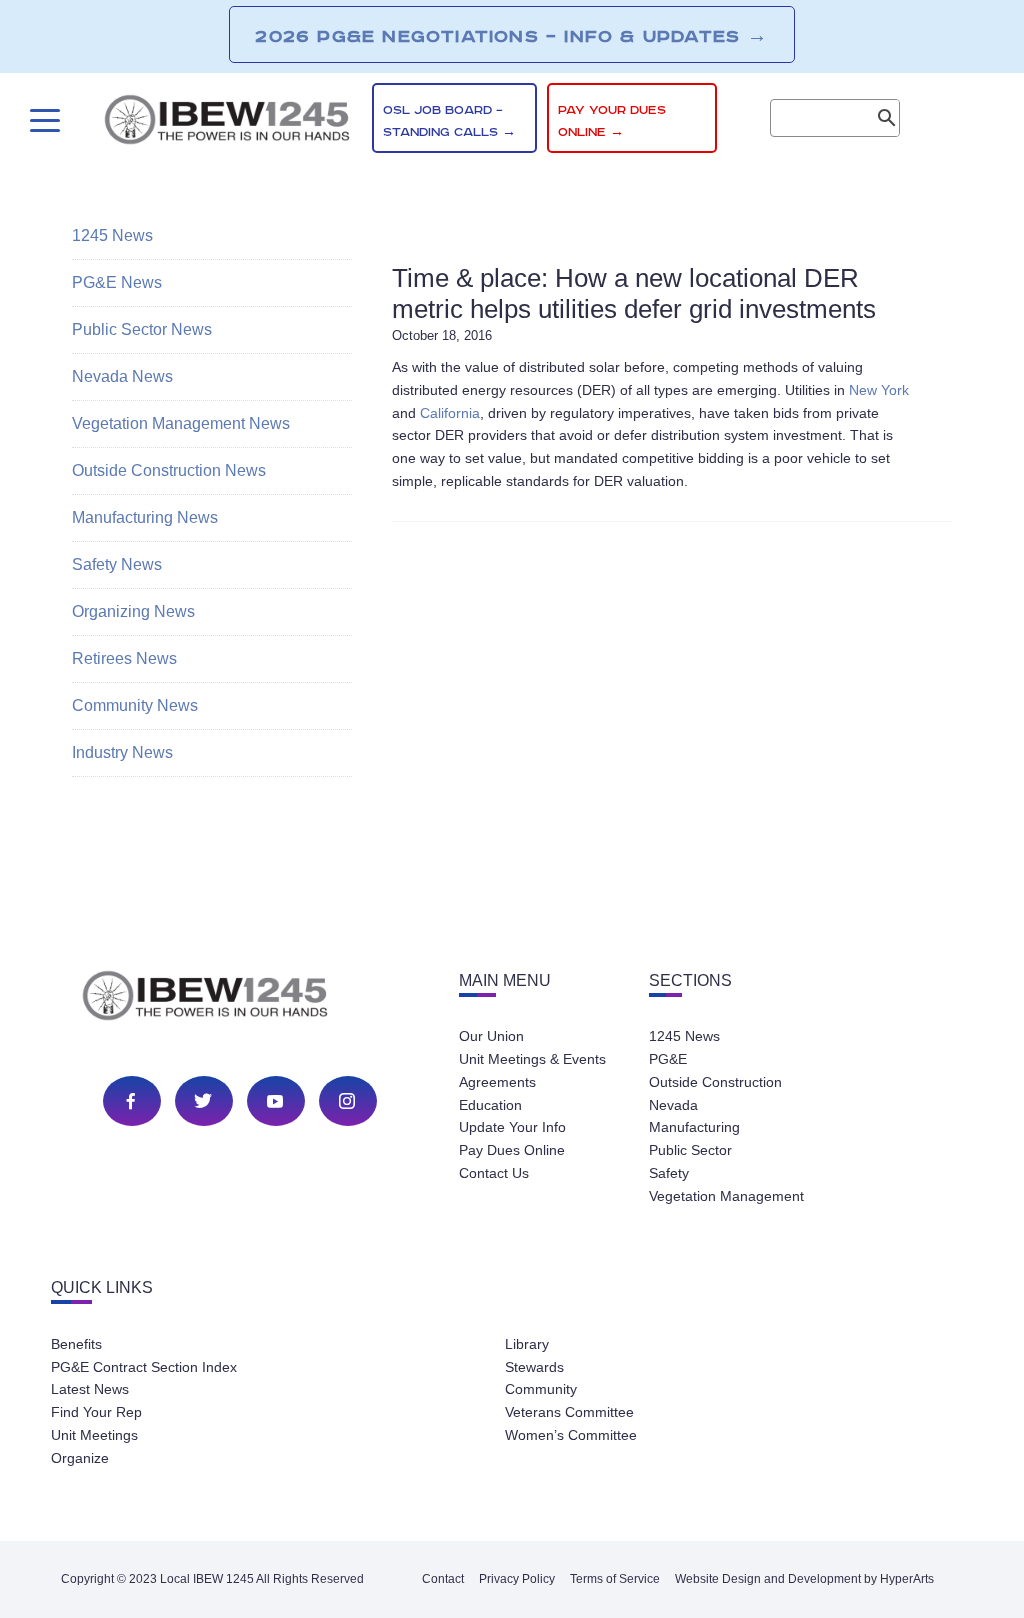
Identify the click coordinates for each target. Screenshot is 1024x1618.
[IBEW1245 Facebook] (131, 1101)
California (450, 413)
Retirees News (124, 658)
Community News (135, 705)
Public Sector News (142, 329)
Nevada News (122, 376)
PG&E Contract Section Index (144, 1367)
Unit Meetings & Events (532, 1059)
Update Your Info (512, 1127)
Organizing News (133, 611)
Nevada (673, 1105)
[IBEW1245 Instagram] (347, 1101)
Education (490, 1105)
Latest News (90, 1389)
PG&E (668, 1059)
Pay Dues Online (512, 1150)
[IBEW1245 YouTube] (275, 1101)
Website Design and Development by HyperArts (804, 1579)
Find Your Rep (96, 1412)
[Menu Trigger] (42, 120)
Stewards (534, 1367)
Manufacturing (694, 1127)
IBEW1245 (227, 123)
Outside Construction (715, 1082)
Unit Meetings (94, 1435)
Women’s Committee (571, 1435)
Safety (669, 1173)
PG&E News (117, 282)
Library (527, 1344)
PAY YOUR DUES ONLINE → (612, 121)
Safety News (117, 564)
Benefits (76, 1344)
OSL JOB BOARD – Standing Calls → (449, 121)
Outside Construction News (169, 470)
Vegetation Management (726, 1196)
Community (541, 1389)
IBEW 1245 (240, 999)
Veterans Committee (569, 1412)
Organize (80, 1458)
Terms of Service (615, 1579)
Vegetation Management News (181, 423)
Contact (443, 1579)
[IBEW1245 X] (203, 1101)
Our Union (491, 1036)
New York (879, 390)
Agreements (497, 1082)
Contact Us (494, 1173)
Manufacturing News (145, 517)
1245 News (112, 235)
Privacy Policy (517, 1579)
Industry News (122, 752)
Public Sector (690, 1150)
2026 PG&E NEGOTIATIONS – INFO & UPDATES (511, 36)
